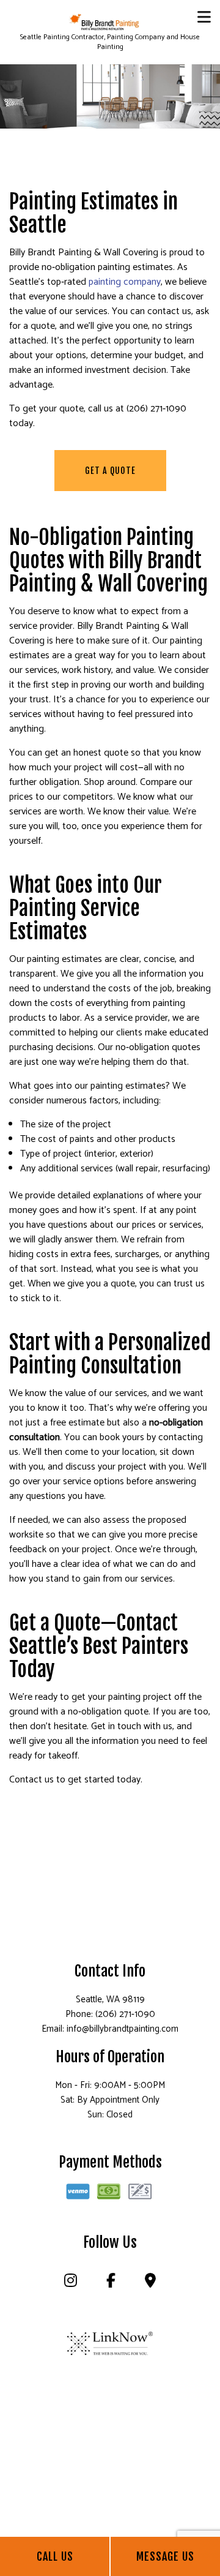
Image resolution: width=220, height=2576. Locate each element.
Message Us (165, 2556)
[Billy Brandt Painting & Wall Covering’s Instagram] (70, 2283)
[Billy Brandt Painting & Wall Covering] (105, 22)
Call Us (55, 2556)
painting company (125, 282)
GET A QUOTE (110, 471)
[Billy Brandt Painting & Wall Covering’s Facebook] (111, 2283)
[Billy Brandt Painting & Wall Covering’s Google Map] (150, 2283)
